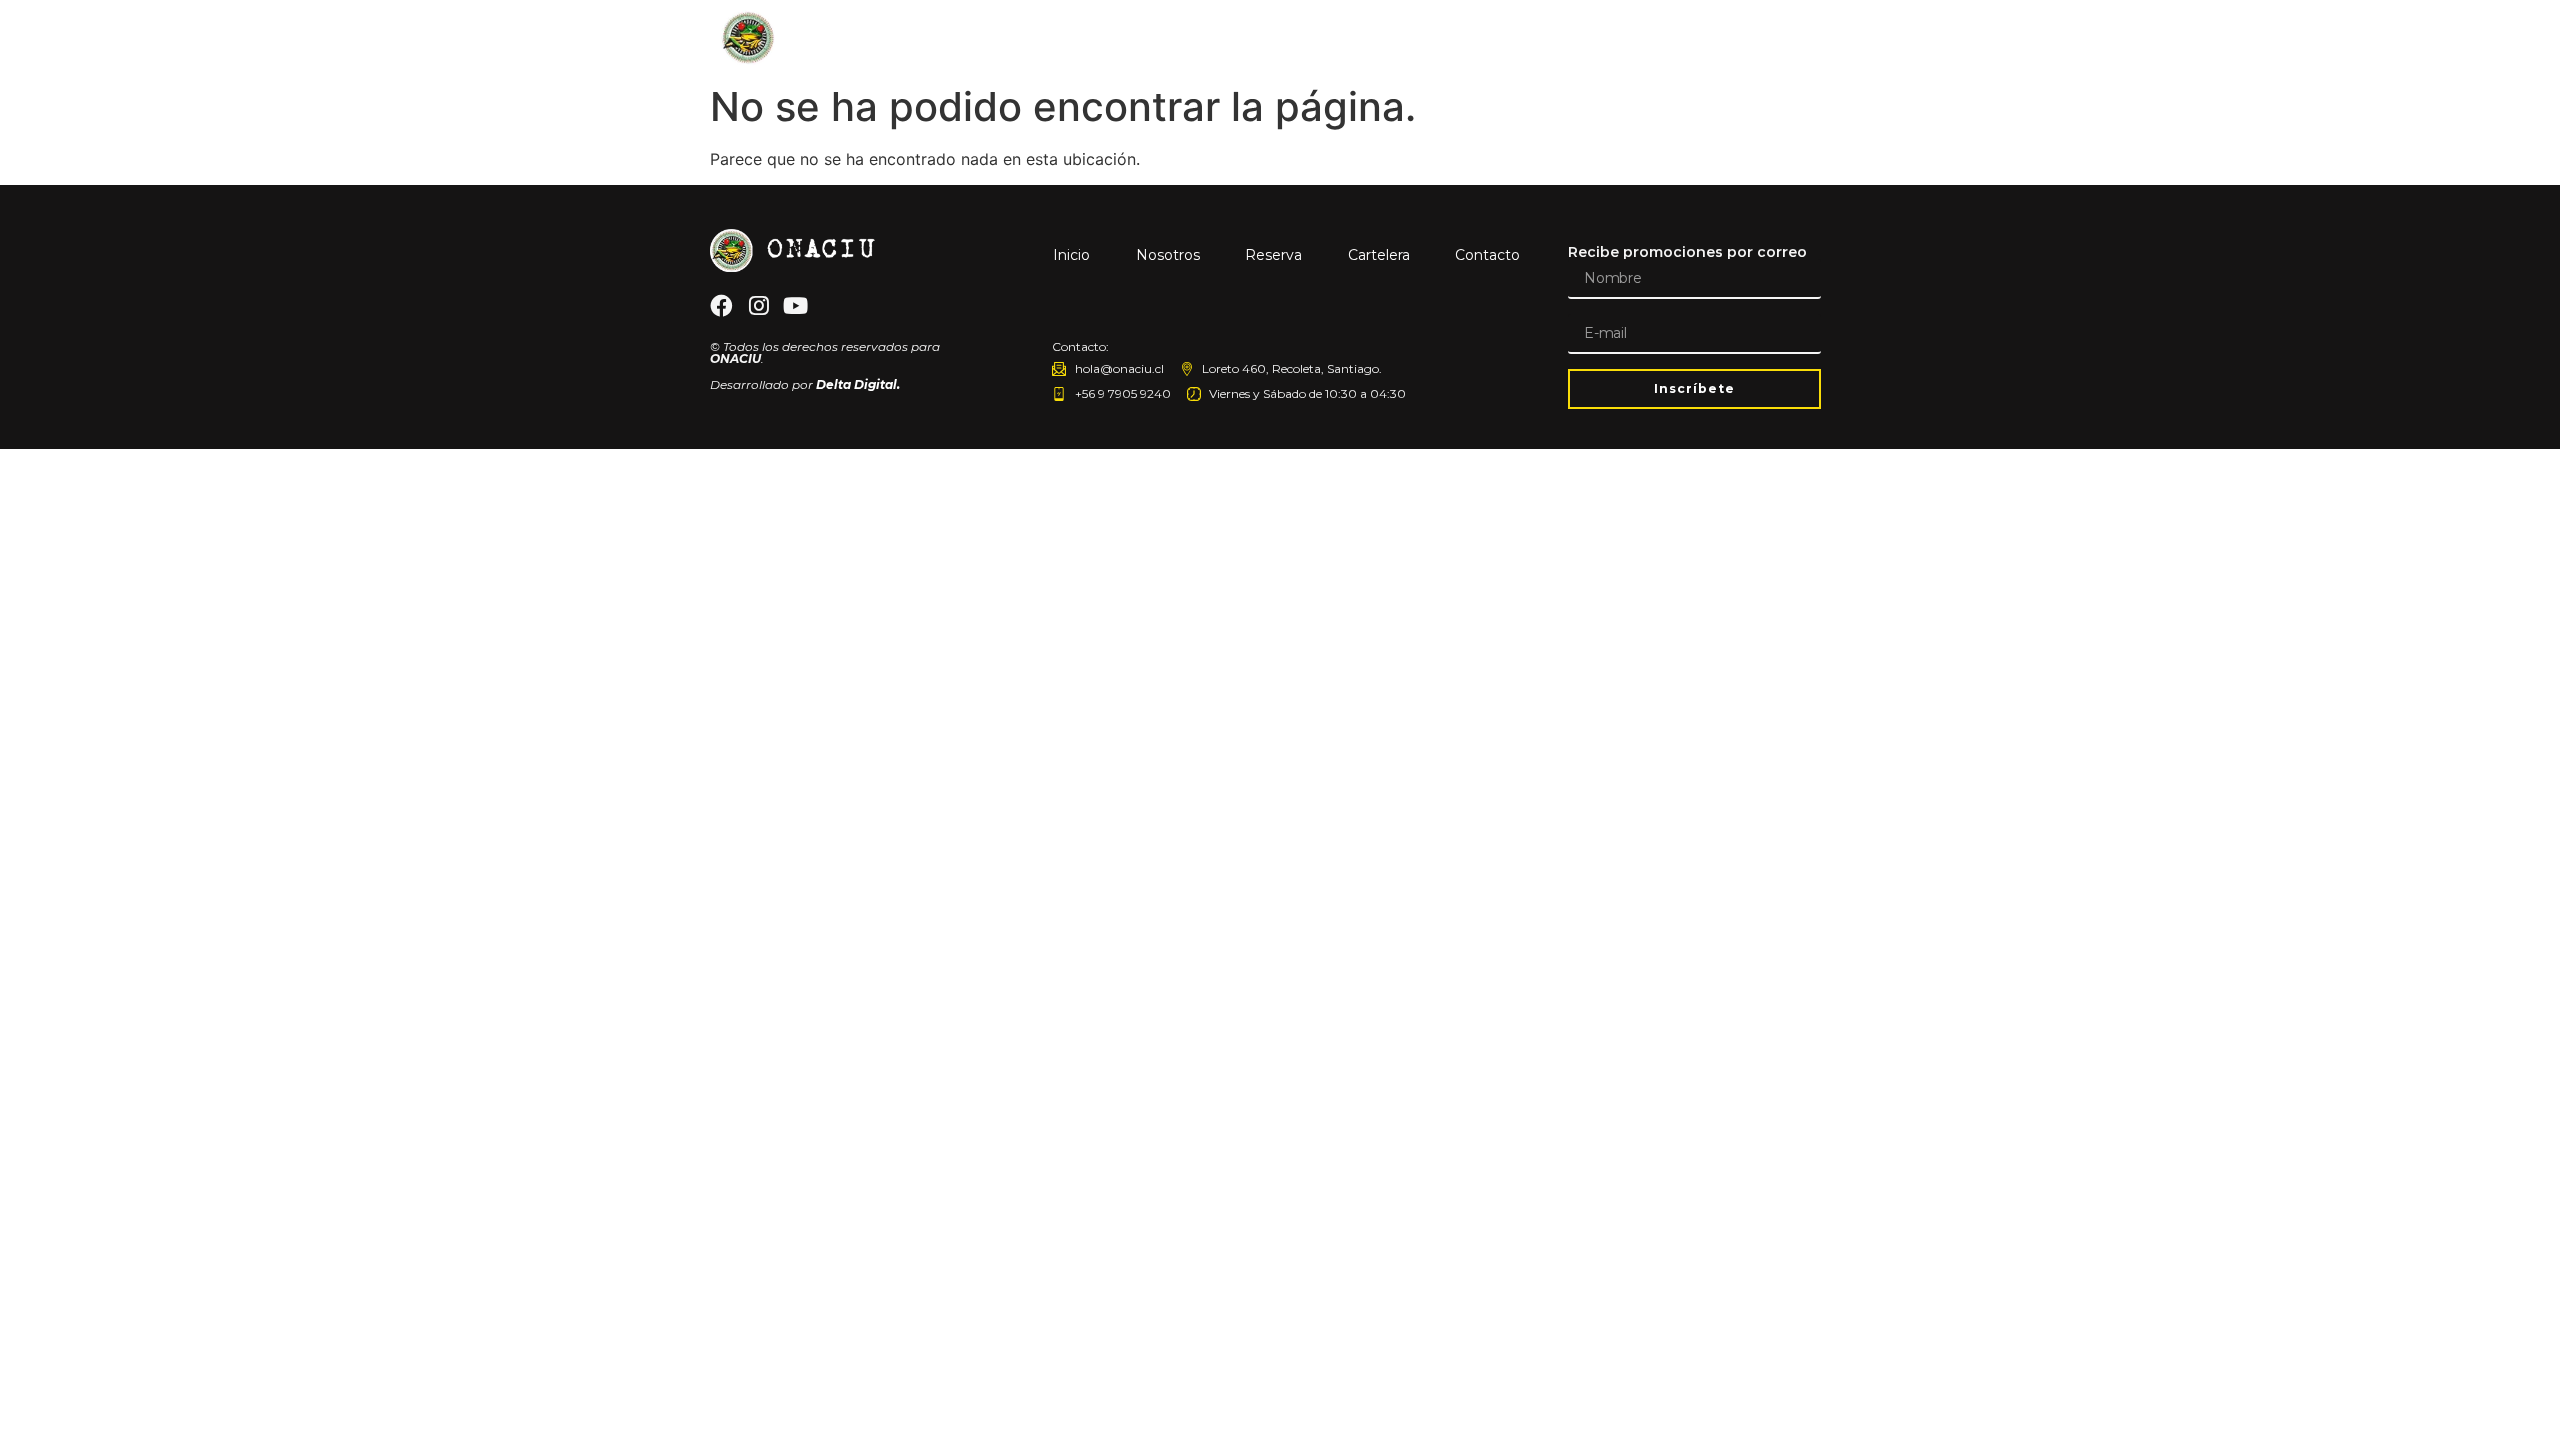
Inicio (1393, 38)
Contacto (1787, 38)
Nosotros (1484, 38)
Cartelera (1684, 38)
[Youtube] (796, 306)
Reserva (1584, 38)
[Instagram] (758, 306)
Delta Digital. (858, 384)
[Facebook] (721, 306)
